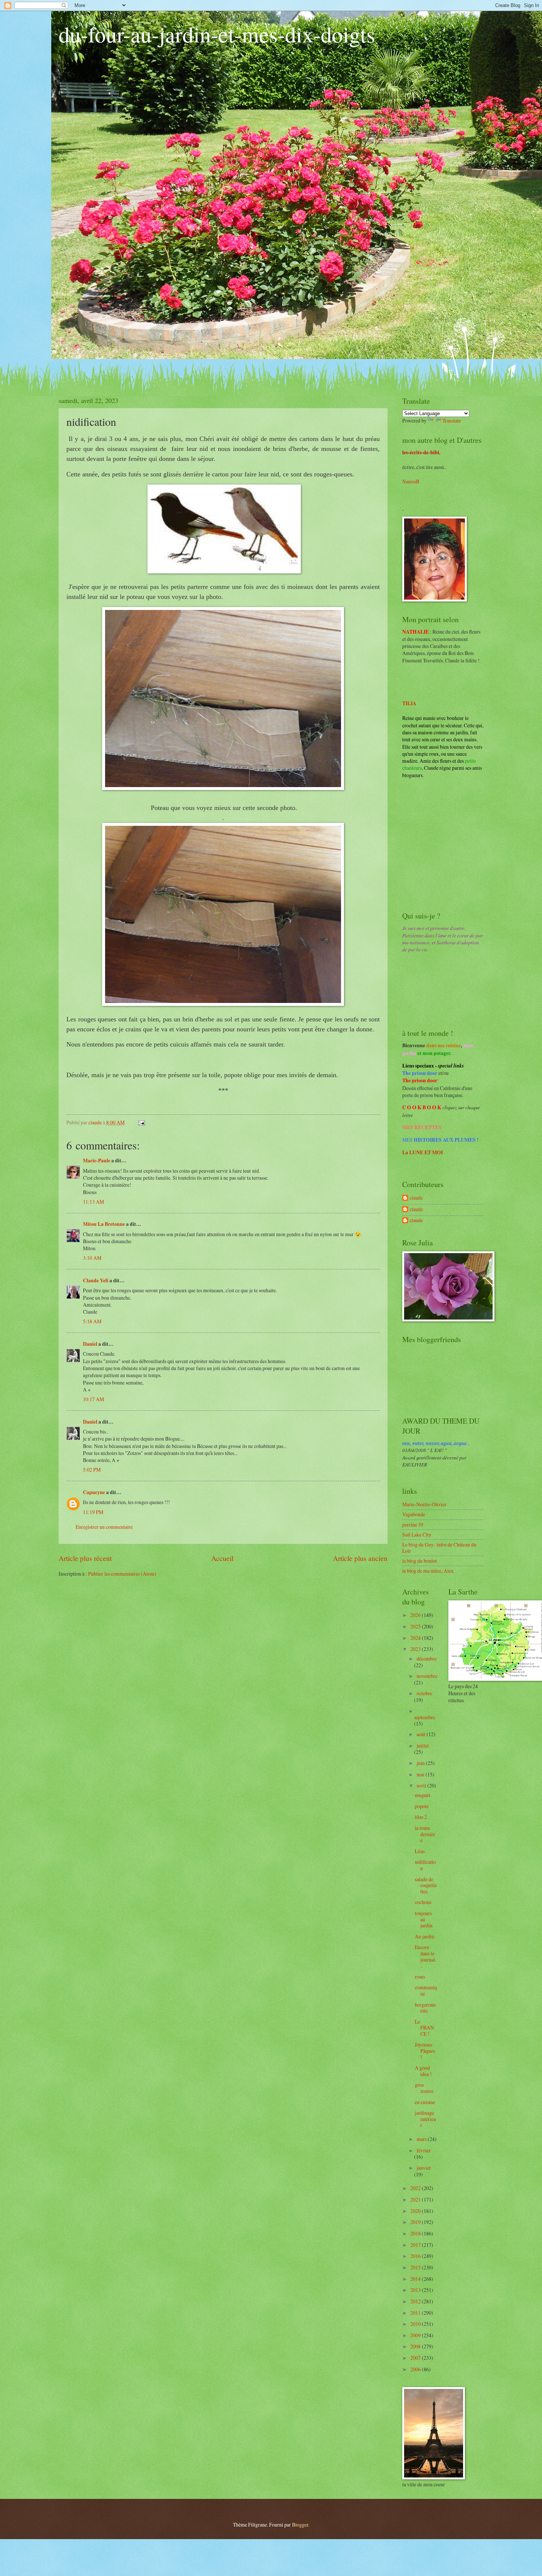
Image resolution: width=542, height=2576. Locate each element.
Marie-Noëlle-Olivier (424, 1504)
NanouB (411, 481)
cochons (423, 1902)
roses (420, 1977)
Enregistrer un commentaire (104, 1527)
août (422, 1734)
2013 (416, 2290)
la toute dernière (425, 1834)
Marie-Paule (97, 1161)
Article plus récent (85, 1558)
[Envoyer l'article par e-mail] (141, 1122)
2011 (416, 2313)
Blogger (300, 2525)
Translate (452, 420)
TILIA (409, 703)
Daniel (90, 1344)
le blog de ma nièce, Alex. (428, 1571)
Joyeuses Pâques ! (425, 2051)
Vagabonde (414, 1514)
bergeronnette (425, 2008)
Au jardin (425, 1936)
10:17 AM (93, 1399)
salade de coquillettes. (426, 1885)
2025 (416, 1626)
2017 (416, 2245)
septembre (425, 1717)
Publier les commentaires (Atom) (122, 1574)
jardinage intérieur (425, 2119)
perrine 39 (413, 1525)
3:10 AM (92, 1258)
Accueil (222, 1558)
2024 (416, 1638)
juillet (423, 1746)
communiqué (426, 1990)
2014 (416, 2279)
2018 (416, 2233)
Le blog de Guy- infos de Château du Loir (439, 1548)
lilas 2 (421, 1817)
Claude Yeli (96, 1280)
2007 (416, 2358)
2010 (416, 2324)
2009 (416, 2335)
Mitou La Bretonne (104, 1224)
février (424, 2150)
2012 (416, 2301)
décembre (427, 1658)
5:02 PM (92, 1470)
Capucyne (94, 1492)
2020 (416, 2211)
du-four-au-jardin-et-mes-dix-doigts (217, 34)
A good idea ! (423, 2071)
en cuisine (425, 2102)
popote (422, 1806)
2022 (416, 2188)
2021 (416, 2199)
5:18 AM (92, 1321)
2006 (416, 2369)
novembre (427, 1676)
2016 (416, 2256)
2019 (416, 2222)
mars (422, 2139)
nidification (425, 1865)
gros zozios (424, 2088)
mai (421, 1774)
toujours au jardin (424, 1919)
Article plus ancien (360, 1558)
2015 (416, 2267)
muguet (423, 1795)
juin (421, 1763)
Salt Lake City (417, 1534)
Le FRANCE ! (424, 2028)
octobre (424, 1693)
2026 (416, 1615)
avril (422, 1785)
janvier (424, 2168)
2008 (416, 2346)
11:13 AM (93, 1202)
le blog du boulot (420, 1561)
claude (416, 1198)
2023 (416, 1649)
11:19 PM (93, 1512)
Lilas (420, 1851)
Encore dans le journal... (425, 1956)
